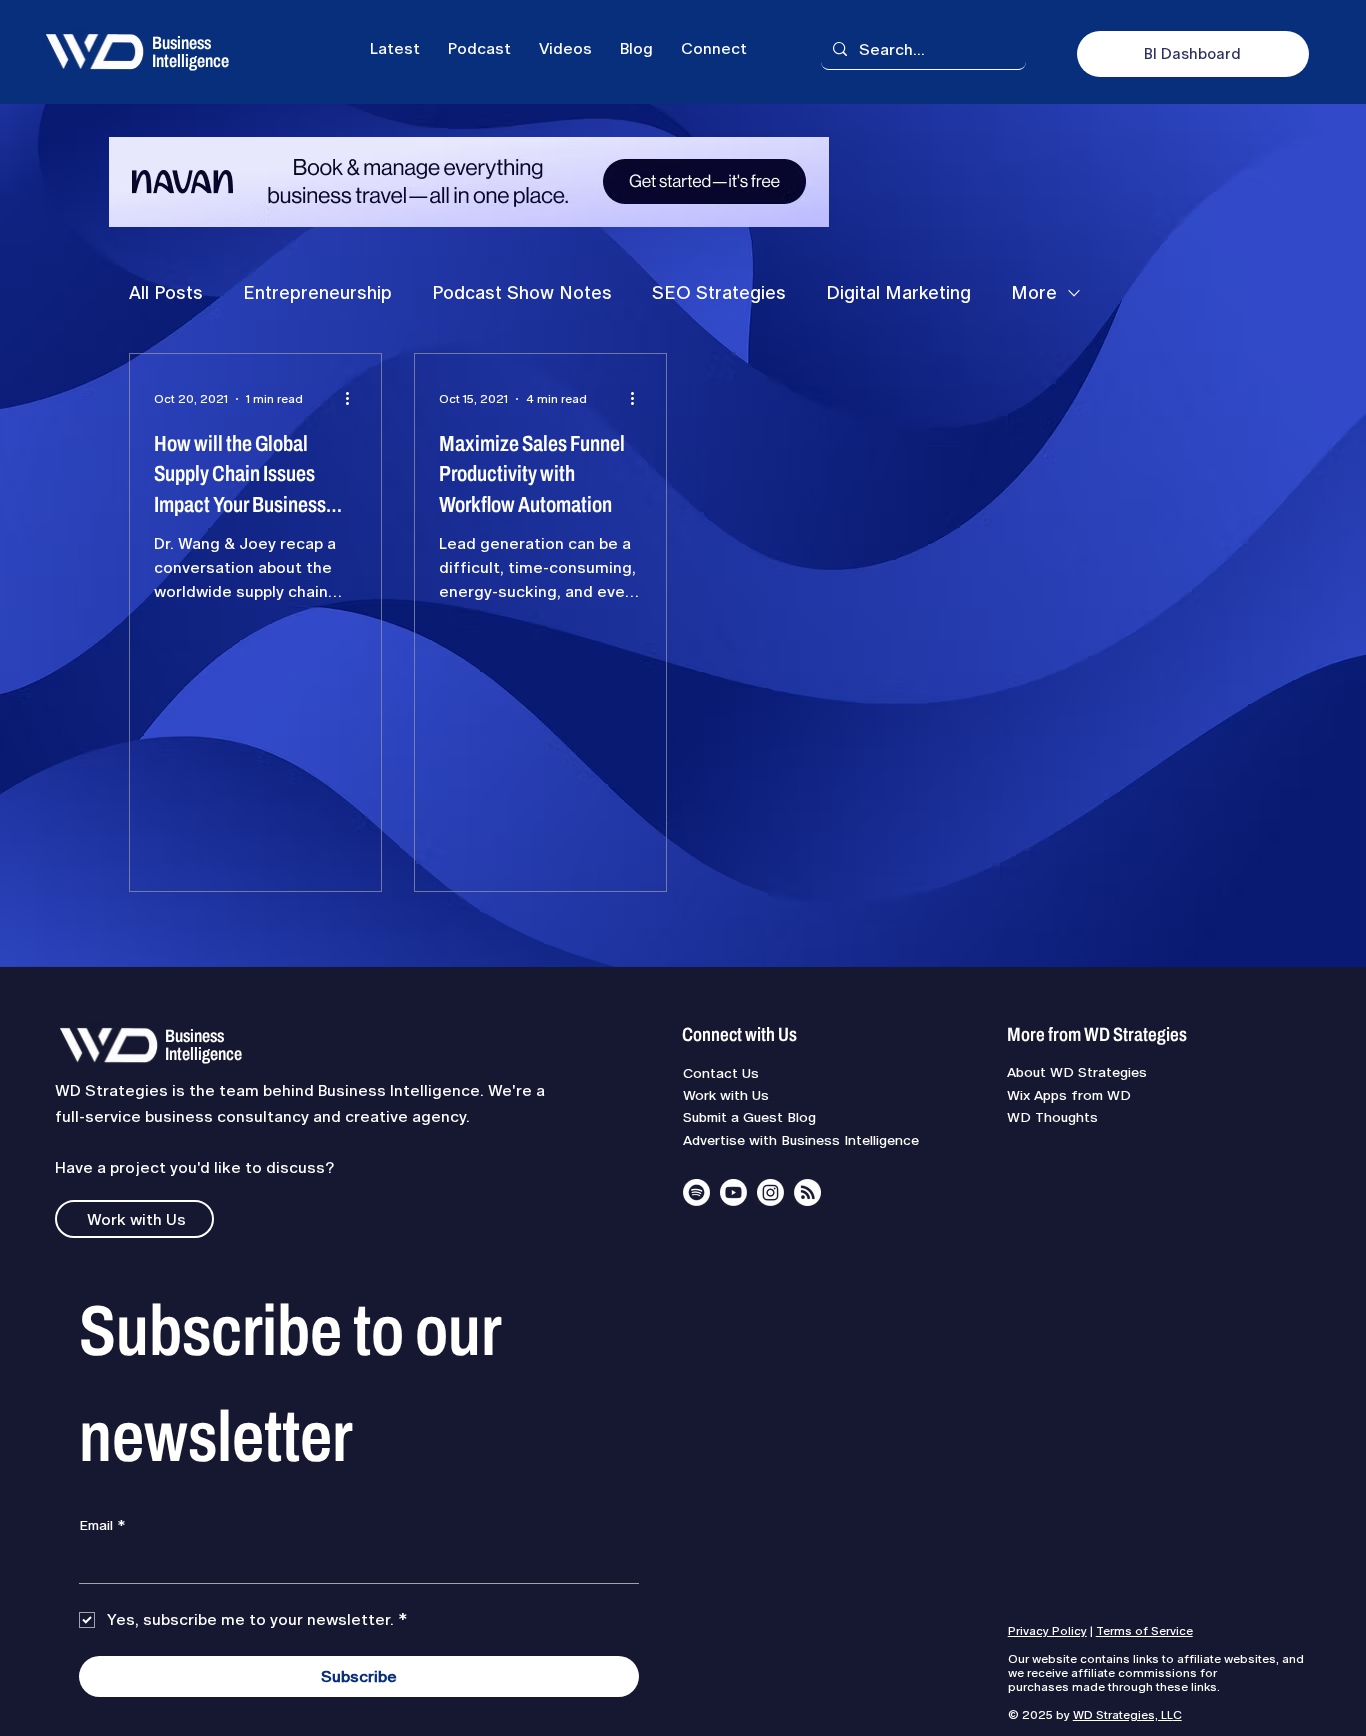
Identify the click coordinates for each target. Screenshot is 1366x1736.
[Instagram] (770, 1192)
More (1034, 292)
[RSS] (807, 1192)
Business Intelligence (190, 52)
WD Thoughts (1052, 1117)
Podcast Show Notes (522, 292)
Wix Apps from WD (1069, 1095)
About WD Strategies (1077, 1072)
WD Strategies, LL (1123, 1715)
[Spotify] (696, 1192)
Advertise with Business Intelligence (801, 1140)
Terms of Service (1144, 1631)
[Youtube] (733, 1192)
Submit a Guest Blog (749, 1117)
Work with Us (726, 1095)
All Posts (166, 292)
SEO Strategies (719, 292)
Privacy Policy (1047, 1631)
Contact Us (721, 1073)
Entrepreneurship (317, 292)
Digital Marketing (898, 292)
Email (102, 1525)
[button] (714, 48)
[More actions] (354, 399)
